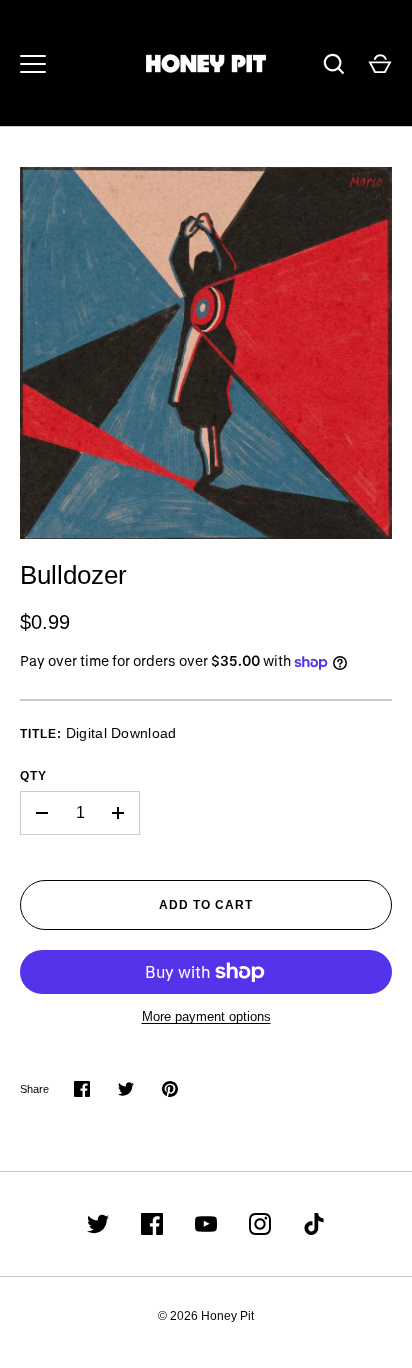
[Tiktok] (314, 1224)
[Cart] (380, 64)
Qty (33, 776)
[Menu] (33, 64)
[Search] (334, 64)
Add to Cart (206, 905)
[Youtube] (206, 1224)
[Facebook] (152, 1224)
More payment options (206, 1016)
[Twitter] (98, 1224)
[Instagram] (260, 1224)
